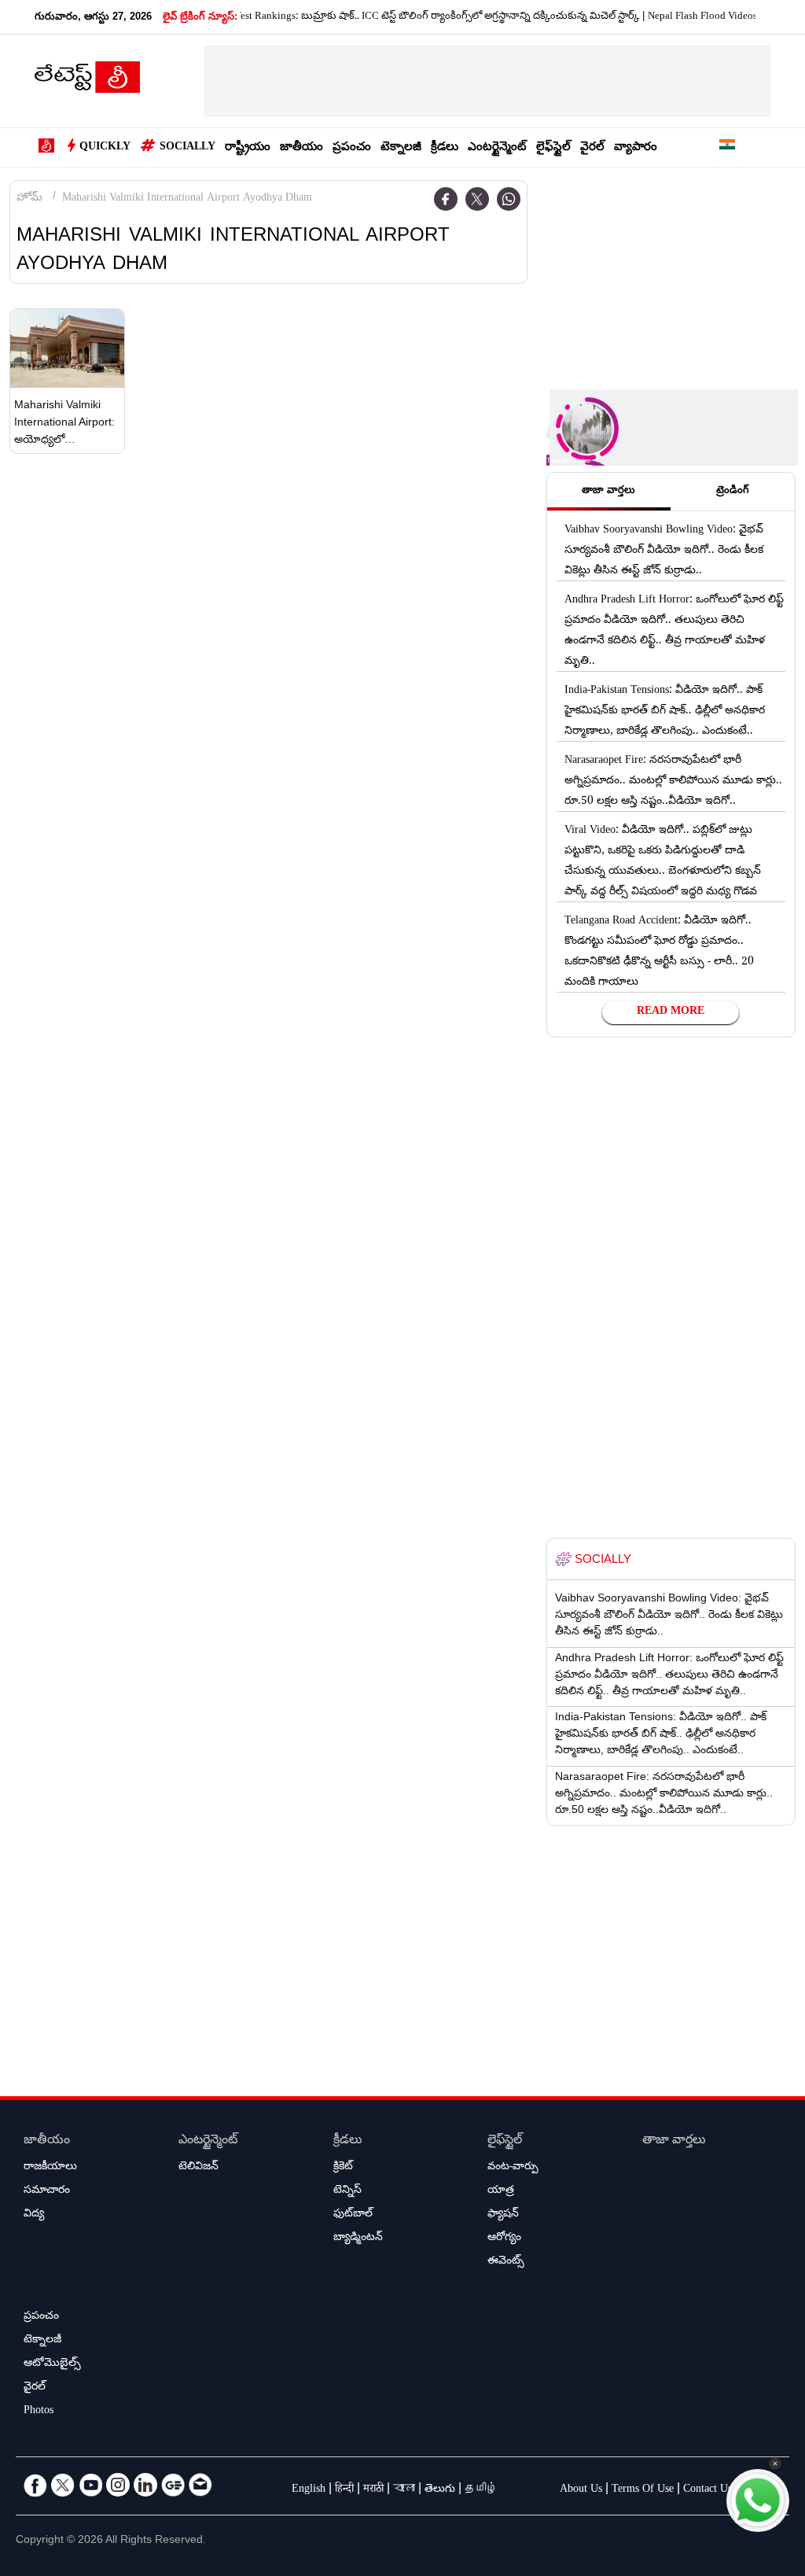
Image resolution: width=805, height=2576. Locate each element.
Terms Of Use (643, 2490)
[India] (727, 147)
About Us (581, 2490)
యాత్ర (501, 2191)
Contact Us (708, 2490)
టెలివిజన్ (198, 2168)
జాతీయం (301, 148)
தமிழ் (481, 2490)
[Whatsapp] (509, 199)
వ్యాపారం (636, 148)
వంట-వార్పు (513, 2168)
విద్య (34, 2215)
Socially (187, 148)
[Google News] (173, 2485)
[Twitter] (477, 199)
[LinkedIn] (145, 2485)
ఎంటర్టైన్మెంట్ (497, 148)
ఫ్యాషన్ (503, 2215)
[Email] (200, 2485)
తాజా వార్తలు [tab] (608, 492)
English (309, 2490)
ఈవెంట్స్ (506, 2262)
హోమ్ (29, 199)
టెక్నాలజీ (401, 148)
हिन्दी (344, 2490)
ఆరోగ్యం (504, 2239)
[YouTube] (90, 2485)
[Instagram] (118, 2485)
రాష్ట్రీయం (248, 148)
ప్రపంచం (352, 148)
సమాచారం (47, 2191)
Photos (39, 2412)
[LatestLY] (87, 82)
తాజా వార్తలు (674, 2141)
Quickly (105, 148)
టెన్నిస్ (347, 2191)
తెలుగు (440, 2490)
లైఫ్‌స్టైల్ (553, 148)
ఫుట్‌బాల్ (353, 2215)
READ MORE (671, 1012)
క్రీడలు (445, 148)
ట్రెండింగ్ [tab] (733, 492)
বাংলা (404, 2490)
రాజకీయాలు (50, 2168)
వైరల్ (592, 148)
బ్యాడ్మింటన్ (358, 2239)
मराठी (373, 2490)
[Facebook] (446, 199)
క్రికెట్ (343, 2168)
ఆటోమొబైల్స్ (52, 2364)
